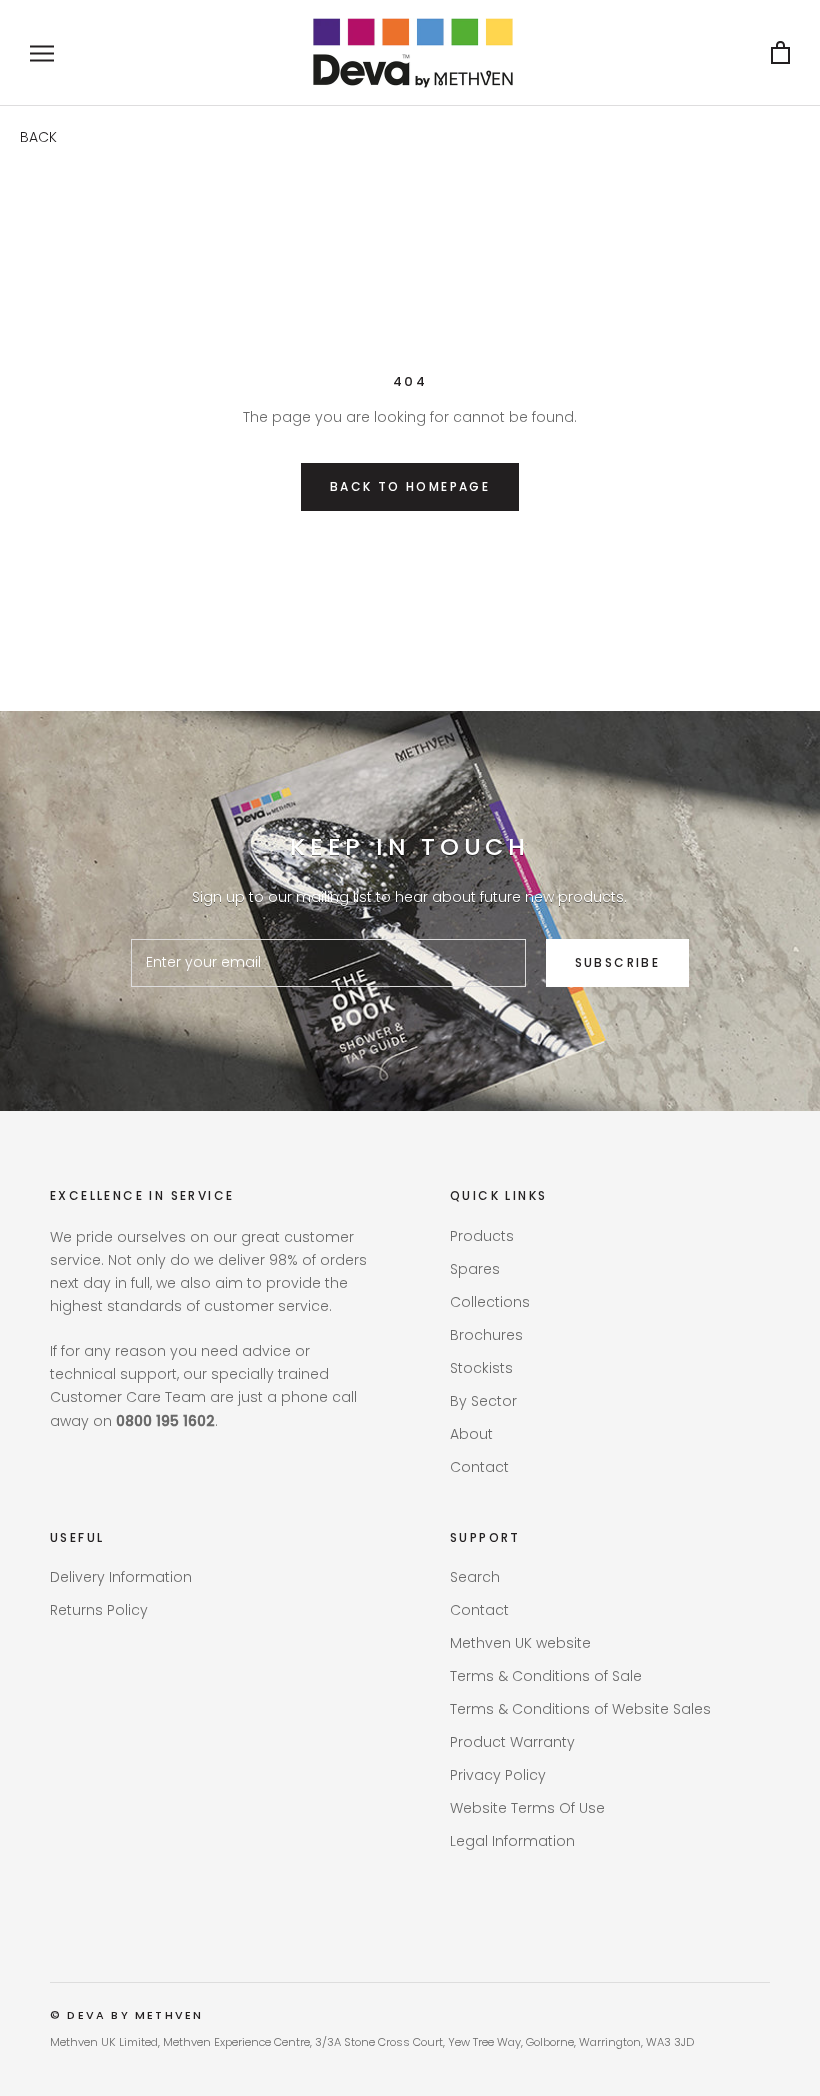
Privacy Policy (498, 1775)
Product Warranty (512, 1742)
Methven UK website (520, 1643)
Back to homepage (410, 486)
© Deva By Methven (126, 2015)
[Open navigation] (42, 53)
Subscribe (618, 962)
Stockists (481, 1368)
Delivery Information (121, 1577)
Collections (490, 1302)
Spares (475, 1269)
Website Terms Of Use (527, 1808)
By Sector (483, 1401)
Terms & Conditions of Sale (546, 1676)
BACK (38, 137)
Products (482, 1236)
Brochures (486, 1335)
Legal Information (512, 1841)
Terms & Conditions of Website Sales (580, 1709)
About (471, 1434)
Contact (479, 1467)
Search (475, 1577)
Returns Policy (99, 1610)
